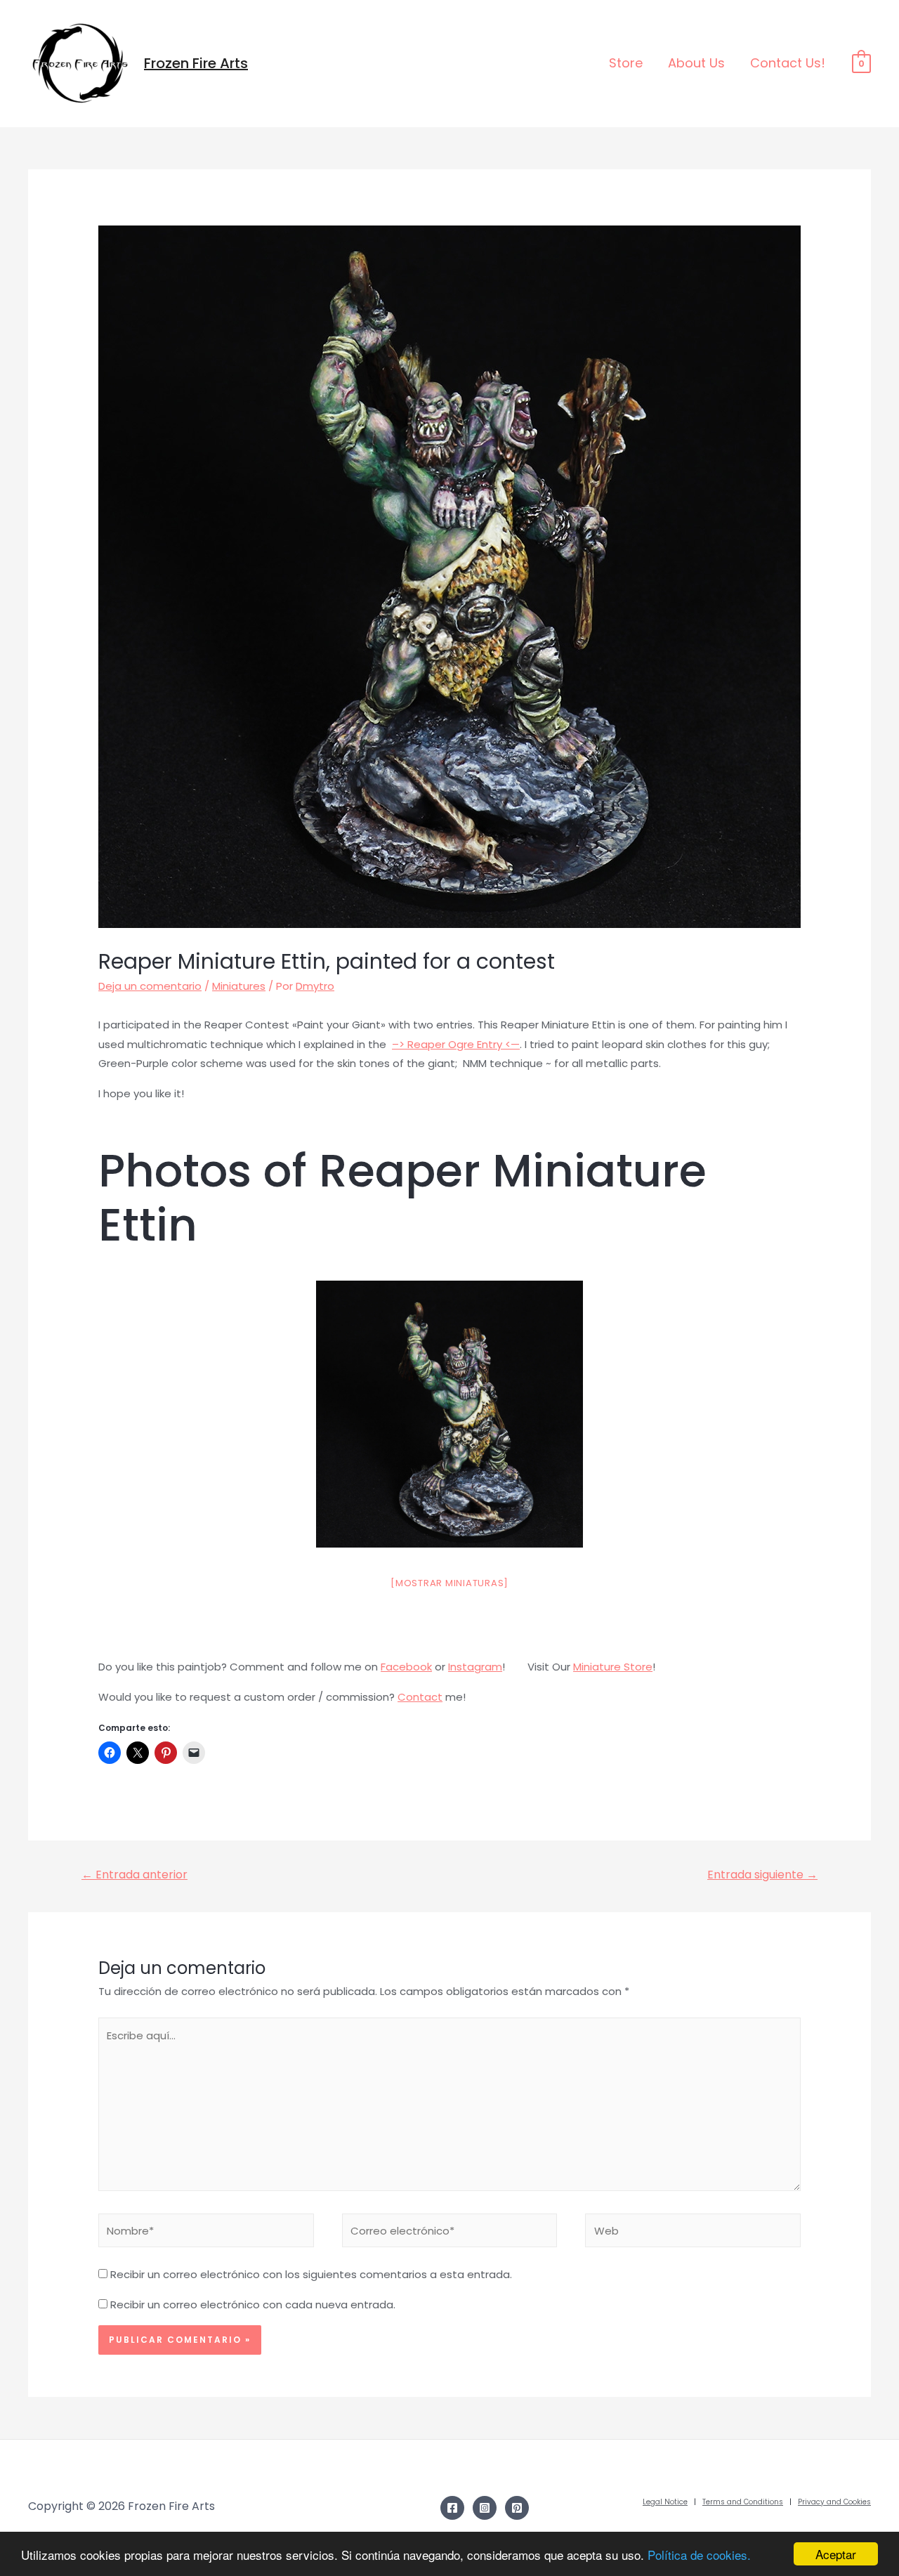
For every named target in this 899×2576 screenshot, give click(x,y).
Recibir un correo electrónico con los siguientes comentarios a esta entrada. (311, 2274)
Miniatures (239, 986)
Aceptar (836, 2554)
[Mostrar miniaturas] (449, 1583)
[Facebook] (452, 2508)
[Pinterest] (517, 2508)
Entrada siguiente (762, 1875)
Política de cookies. (699, 2555)
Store (626, 63)
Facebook (406, 1667)
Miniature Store (613, 1667)
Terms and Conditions (743, 2502)
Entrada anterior (134, 1875)
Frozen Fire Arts (196, 63)
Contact (420, 1697)
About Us (696, 63)
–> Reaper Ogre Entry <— (456, 1044)
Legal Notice (665, 2502)
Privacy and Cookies (834, 2502)
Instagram (475, 1667)
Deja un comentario (150, 986)
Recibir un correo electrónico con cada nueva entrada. (253, 2304)
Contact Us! (788, 63)
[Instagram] (485, 2508)
